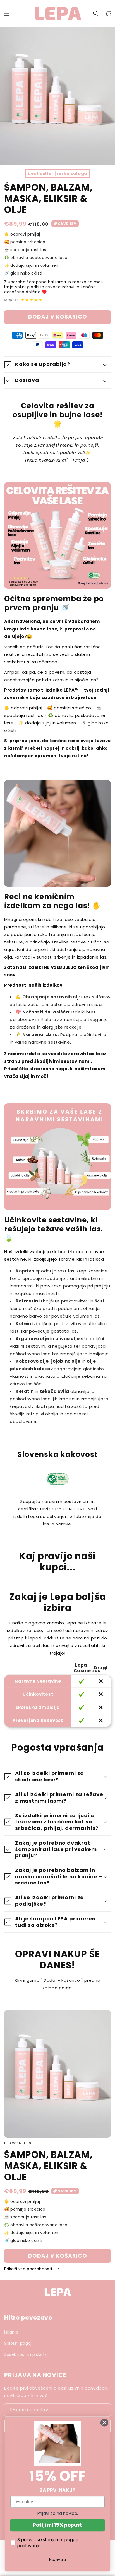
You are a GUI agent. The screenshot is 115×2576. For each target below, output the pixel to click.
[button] (7, 13)
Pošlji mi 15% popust (57, 2525)
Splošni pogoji (18, 2343)
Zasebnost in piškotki (26, 2354)
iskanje (11, 2332)
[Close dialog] (104, 2423)
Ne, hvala (57, 2560)
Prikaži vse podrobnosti (29, 2269)
